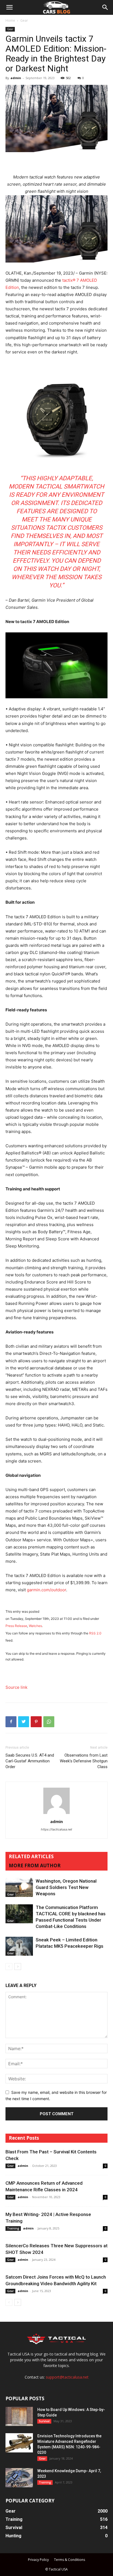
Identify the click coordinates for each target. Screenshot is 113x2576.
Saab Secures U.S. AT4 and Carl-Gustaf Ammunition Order (30, 1761)
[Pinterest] (36, 1722)
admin (16, 78)
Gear (24, 20)
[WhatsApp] (49, 1722)
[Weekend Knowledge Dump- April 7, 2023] (19, 2478)
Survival (44, 2421)
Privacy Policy (38, 2560)
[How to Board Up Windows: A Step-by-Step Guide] (19, 2416)
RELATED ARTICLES (31, 1856)
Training (13, 2228)
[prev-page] (9, 1967)
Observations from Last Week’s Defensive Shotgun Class (84, 1761)
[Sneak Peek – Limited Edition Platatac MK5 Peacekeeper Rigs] (19, 1946)
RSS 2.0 (95, 1633)
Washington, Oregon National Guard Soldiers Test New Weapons (66, 1887)
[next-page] (18, 1967)
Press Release (16, 1626)
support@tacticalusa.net (67, 2377)
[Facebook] (11, 1722)
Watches (35, 1626)
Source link (16, 1687)
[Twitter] (24, 1722)
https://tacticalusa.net (56, 1829)
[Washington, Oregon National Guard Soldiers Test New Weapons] (19, 1887)
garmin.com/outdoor (46, 1590)
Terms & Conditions (70, 2560)
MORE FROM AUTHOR (35, 1865)
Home (10, 20)
